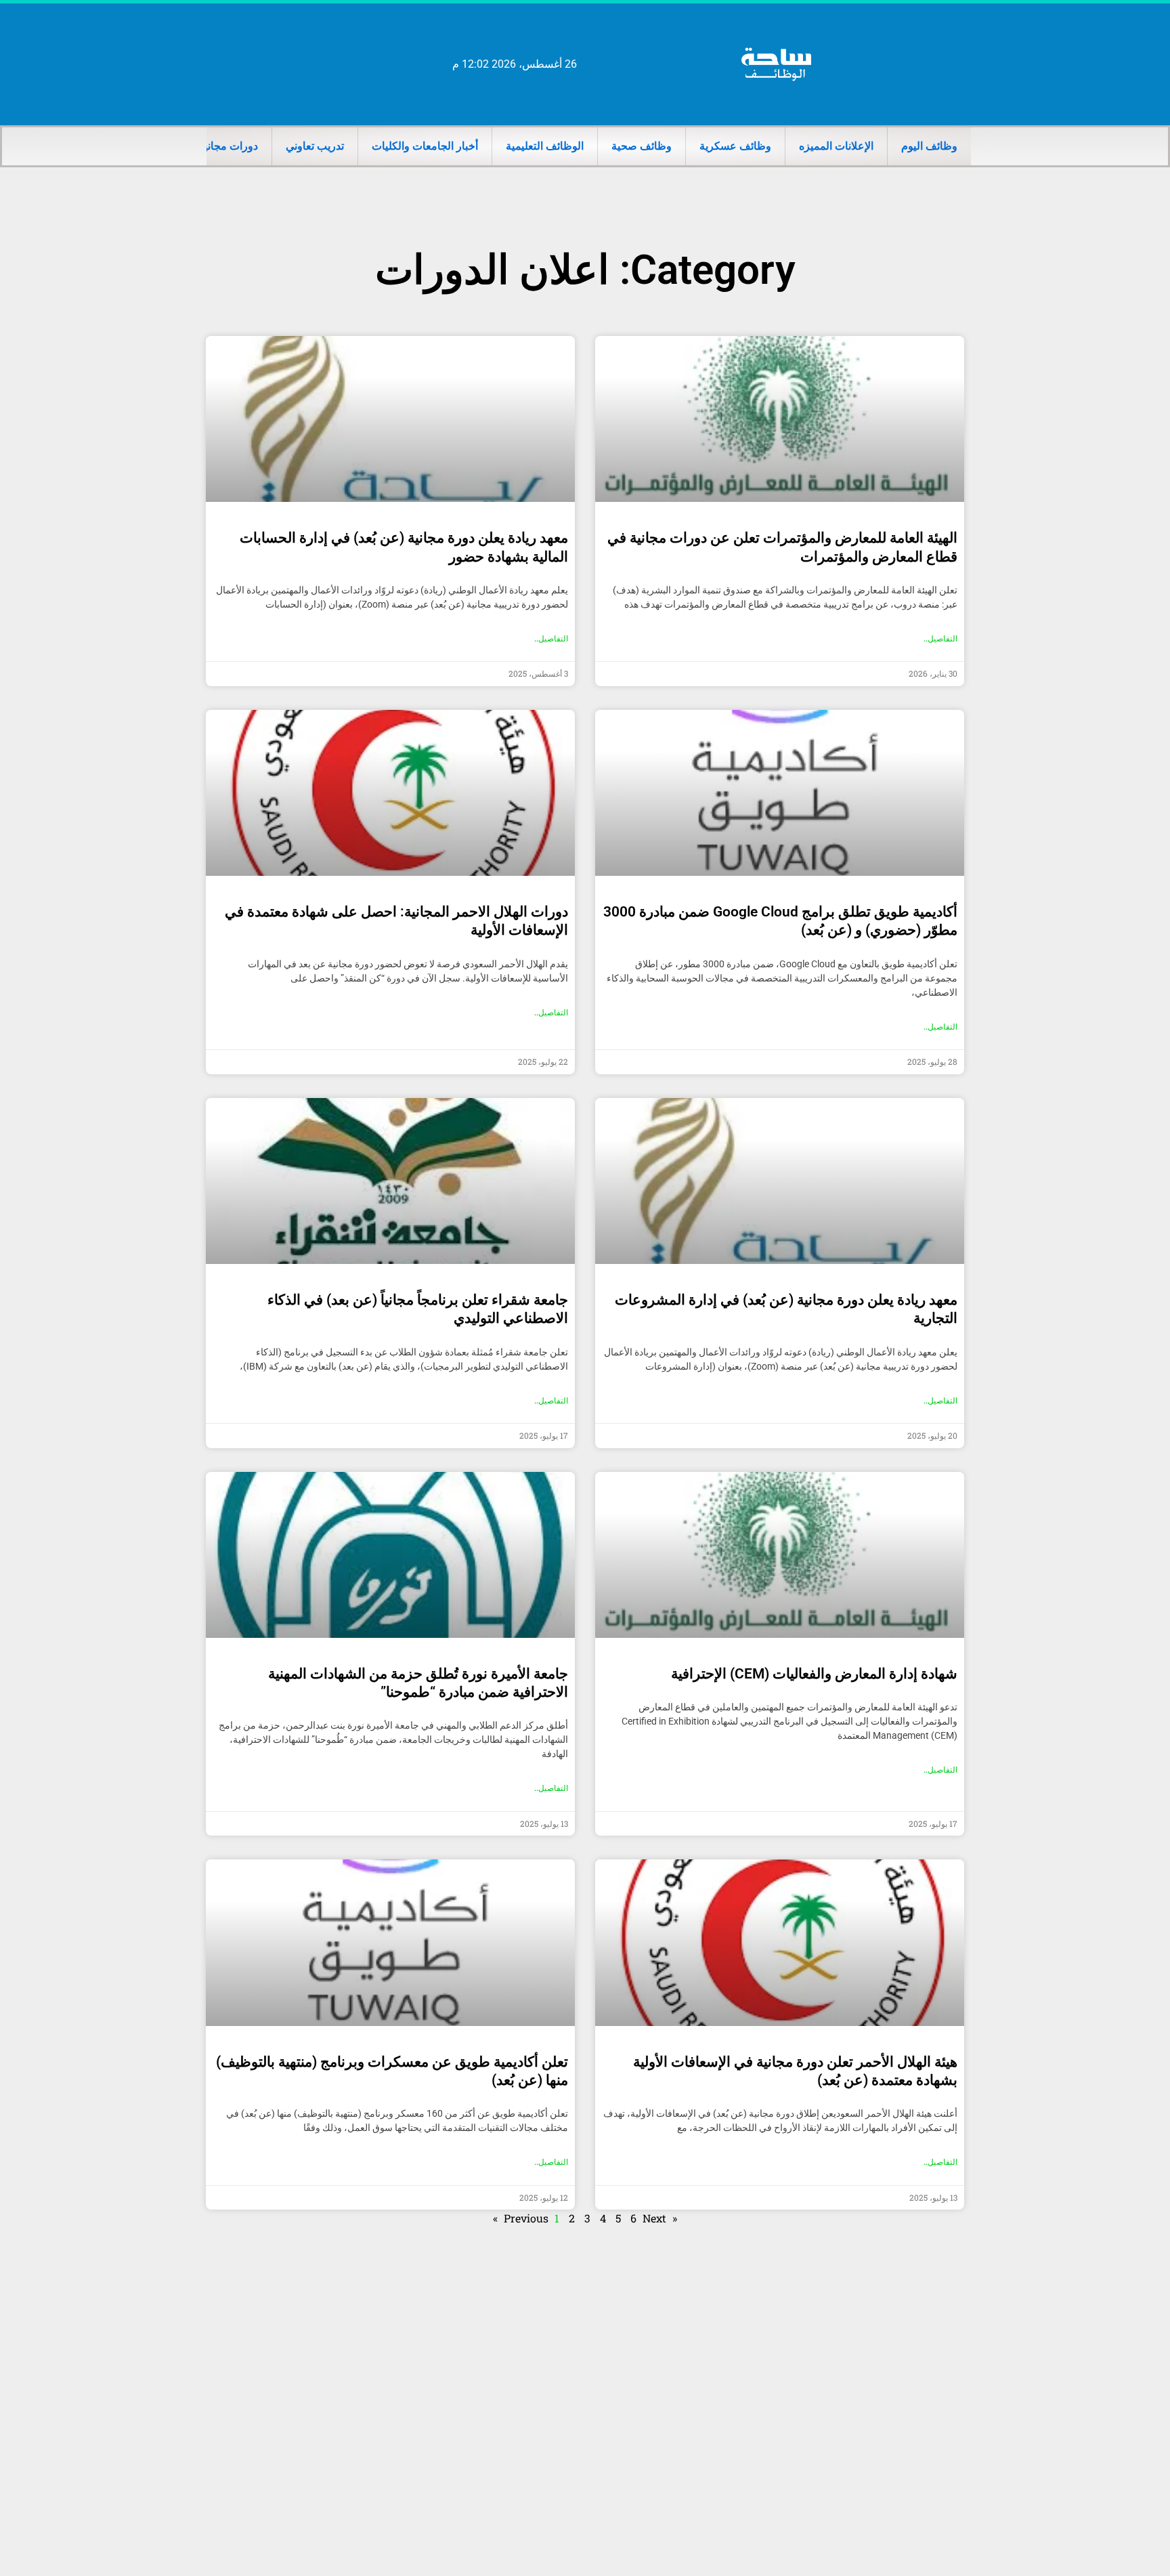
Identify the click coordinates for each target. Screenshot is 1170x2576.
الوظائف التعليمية (545, 146)
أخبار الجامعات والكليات (425, 146)
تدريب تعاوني (315, 146)
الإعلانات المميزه (836, 146)
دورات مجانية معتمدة (211, 146)
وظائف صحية (642, 146)
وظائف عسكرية (735, 146)
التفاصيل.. (940, 639)
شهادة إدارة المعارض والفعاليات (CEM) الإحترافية (814, 1674)
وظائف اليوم (929, 146)
